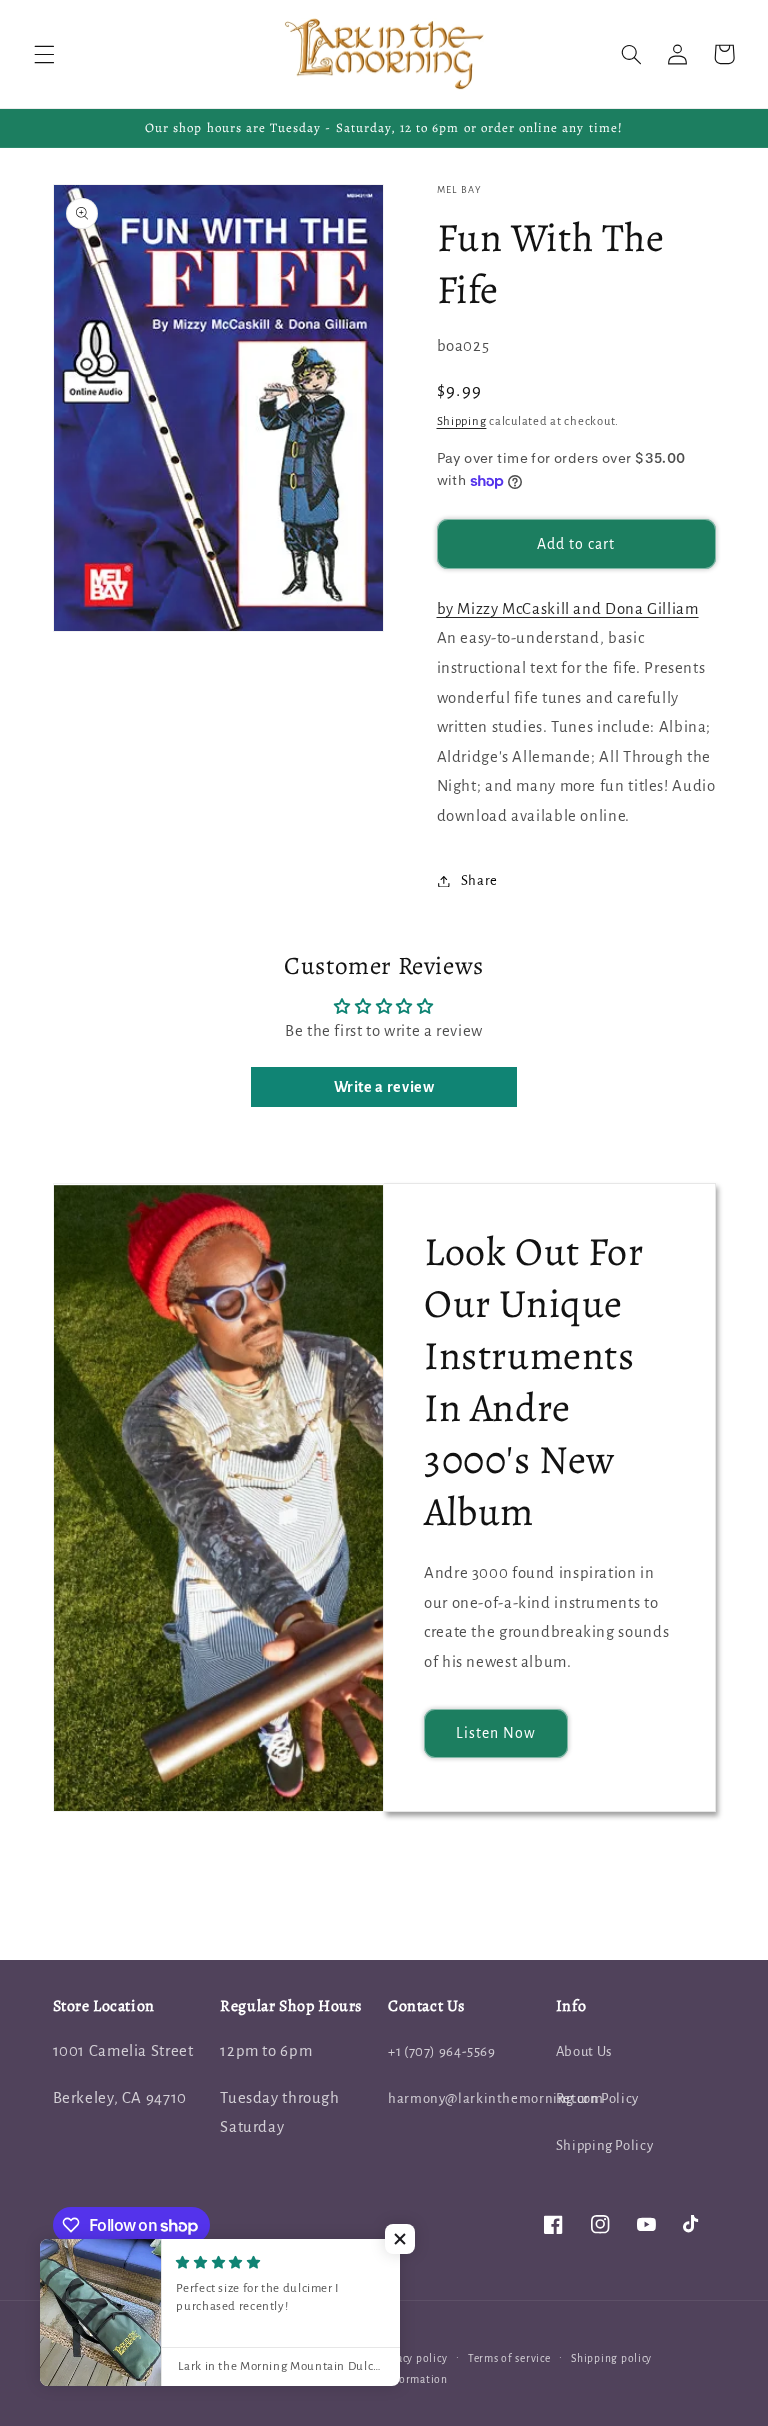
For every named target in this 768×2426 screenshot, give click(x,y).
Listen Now (496, 1733)
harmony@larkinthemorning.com (496, 2098)
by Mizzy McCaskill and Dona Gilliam (568, 609)
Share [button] (479, 880)
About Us (584, 2051)
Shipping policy (611, 2358)
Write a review (384, 1087)
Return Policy (597, 2098)
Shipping (462, 421)
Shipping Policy (604, 2145)
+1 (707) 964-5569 (442, 2051)
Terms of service (509, 2358)
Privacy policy (411, 2358)
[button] (44, 54)
